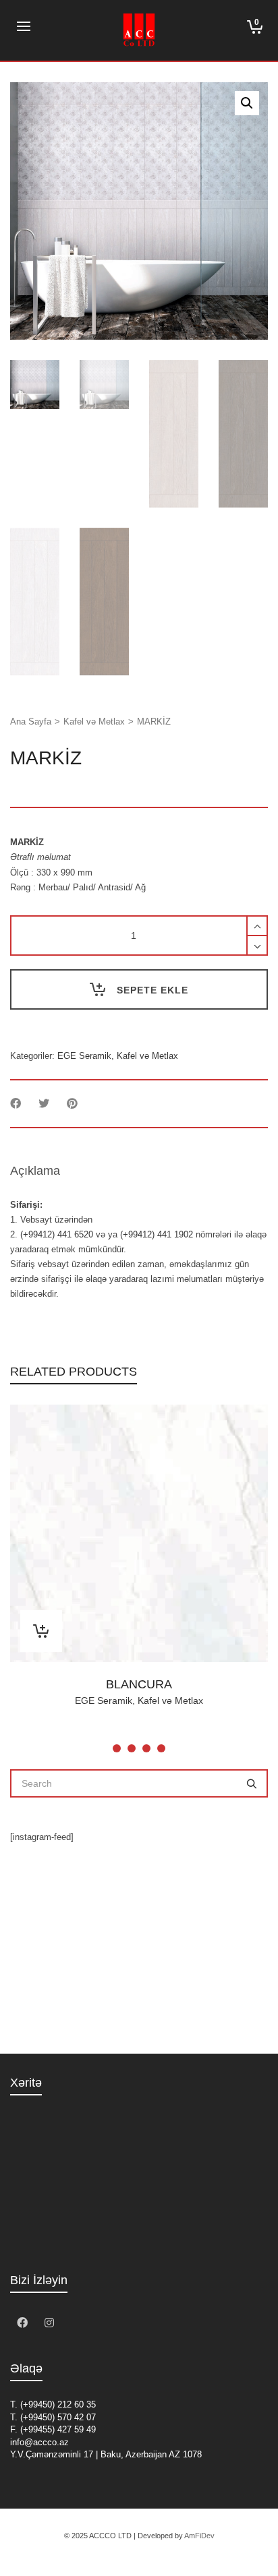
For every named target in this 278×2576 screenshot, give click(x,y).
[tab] (35, 1171)
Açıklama (35, 1171)
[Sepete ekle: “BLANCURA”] (41, 1631)
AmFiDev (199, 2536)
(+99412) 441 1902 (157, 1234)
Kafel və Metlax (94, 722)
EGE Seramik (84, 1056)
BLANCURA (139, 1684)
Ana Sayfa (31, 722)
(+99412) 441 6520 (57, 1234)
